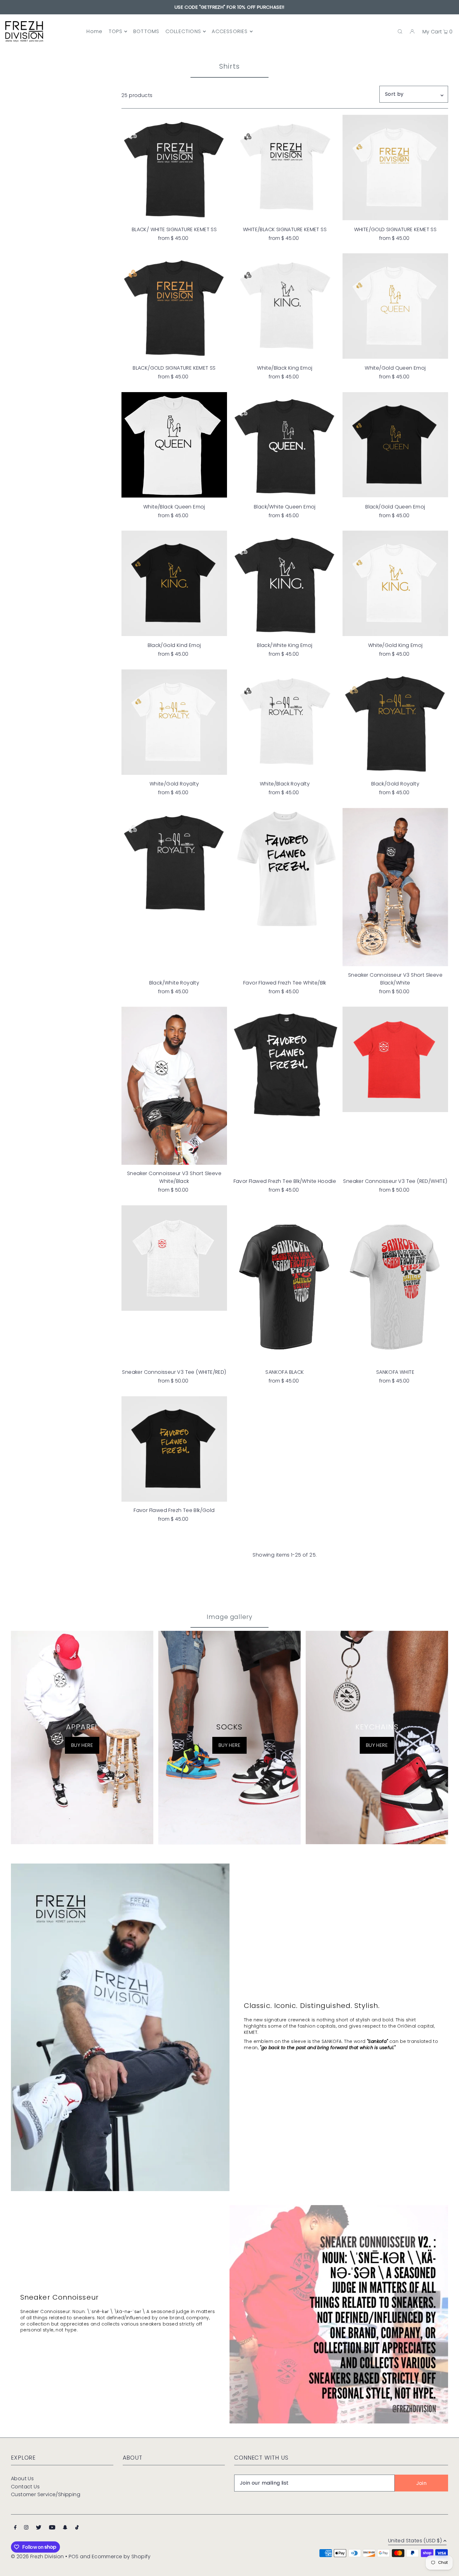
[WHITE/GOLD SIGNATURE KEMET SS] (395, 168)
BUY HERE (82, 1745)
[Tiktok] (77, 2528)
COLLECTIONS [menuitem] (183, 31)
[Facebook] (15, 2528)
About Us (22, 2479)
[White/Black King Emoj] (285, 304)
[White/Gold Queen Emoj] (395, 306)
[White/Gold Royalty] (174, 722)
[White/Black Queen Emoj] (174, 445)
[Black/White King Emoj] (285, 584)
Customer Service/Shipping (46, 2494)
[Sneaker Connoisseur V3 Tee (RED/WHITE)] (395, 1059)
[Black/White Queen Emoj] (285, 445)
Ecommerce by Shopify (121, 2557)
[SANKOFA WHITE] (395, 1285)
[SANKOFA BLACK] (285, 1285)
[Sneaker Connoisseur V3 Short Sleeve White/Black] (174, 1086)
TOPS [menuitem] (116, 31)
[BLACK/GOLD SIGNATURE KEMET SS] (174, 306)
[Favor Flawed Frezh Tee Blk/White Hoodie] (285, 1065)
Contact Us (25, 2487)
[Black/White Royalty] (174, 861)
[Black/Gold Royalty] (395, 722)
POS (74, 2557)
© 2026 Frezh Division (37, 2557)
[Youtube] (52, 2528)
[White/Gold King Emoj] (395, 583)
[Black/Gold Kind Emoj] (174, 583)
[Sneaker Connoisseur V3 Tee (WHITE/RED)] (174, 1258)
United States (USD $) (415, 2541)
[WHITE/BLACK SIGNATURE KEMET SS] (285, 166)
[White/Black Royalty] (285, 721)
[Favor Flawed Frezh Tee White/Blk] (285, 869)
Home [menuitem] (94, 31)
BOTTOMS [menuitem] (146, 31)
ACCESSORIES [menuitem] (230, 31)
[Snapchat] (65, 2528)
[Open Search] (400, 32)
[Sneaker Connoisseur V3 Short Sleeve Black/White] (395, 887)
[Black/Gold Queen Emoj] (395, 445)
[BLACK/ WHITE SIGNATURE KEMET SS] (174, 168)
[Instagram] (26, 2528)
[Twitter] (39, 2528)
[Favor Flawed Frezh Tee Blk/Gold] (174, 1449)
